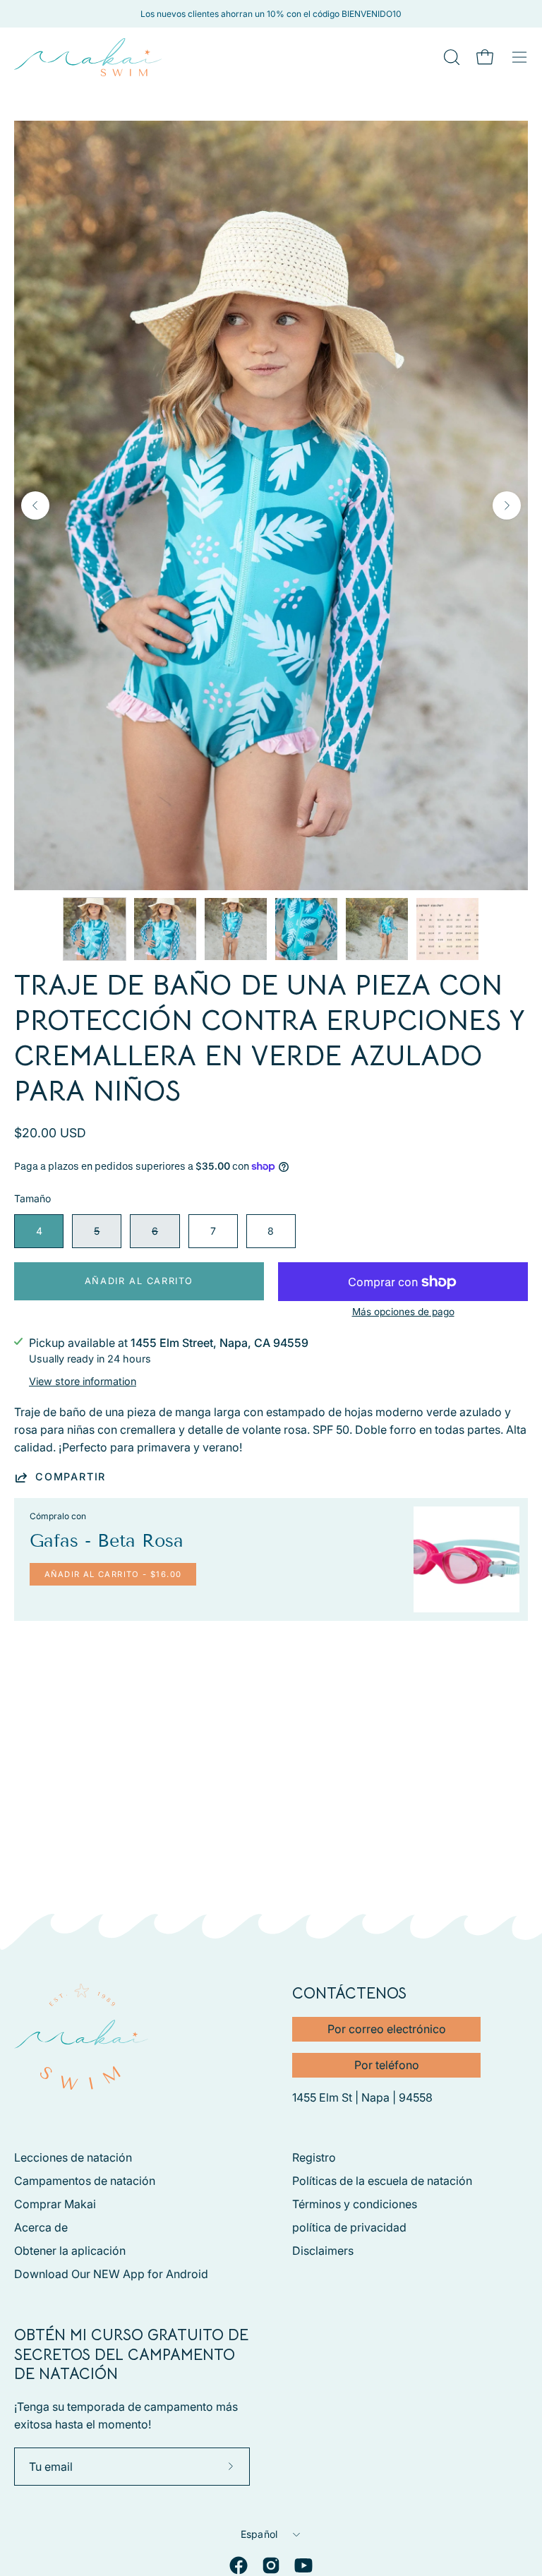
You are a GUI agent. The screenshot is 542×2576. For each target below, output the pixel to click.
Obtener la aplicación (70, 2251)
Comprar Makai (55, 2204)
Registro (314, 2157)
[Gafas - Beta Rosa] (466, 1559)
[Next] (507, 505)
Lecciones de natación (73, 2157)
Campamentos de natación (85, 2181)
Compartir (71, 1476)
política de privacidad (349, 2227)
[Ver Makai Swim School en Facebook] (239, 2565)
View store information (83, 1381)
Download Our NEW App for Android (111, 2274)
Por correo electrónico (387, 2029)
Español (259, 2534)
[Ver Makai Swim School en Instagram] (271, 2565)
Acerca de (41, 2227)
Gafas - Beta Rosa (107, 1541)
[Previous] (35, 505)
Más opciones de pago (403, 1312)
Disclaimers (323, 2251)
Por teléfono (387, 2065)
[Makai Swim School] (88, 57)
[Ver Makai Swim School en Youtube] (303, 2565)
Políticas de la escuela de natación (382, 2181)
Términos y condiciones (355, 2204)
